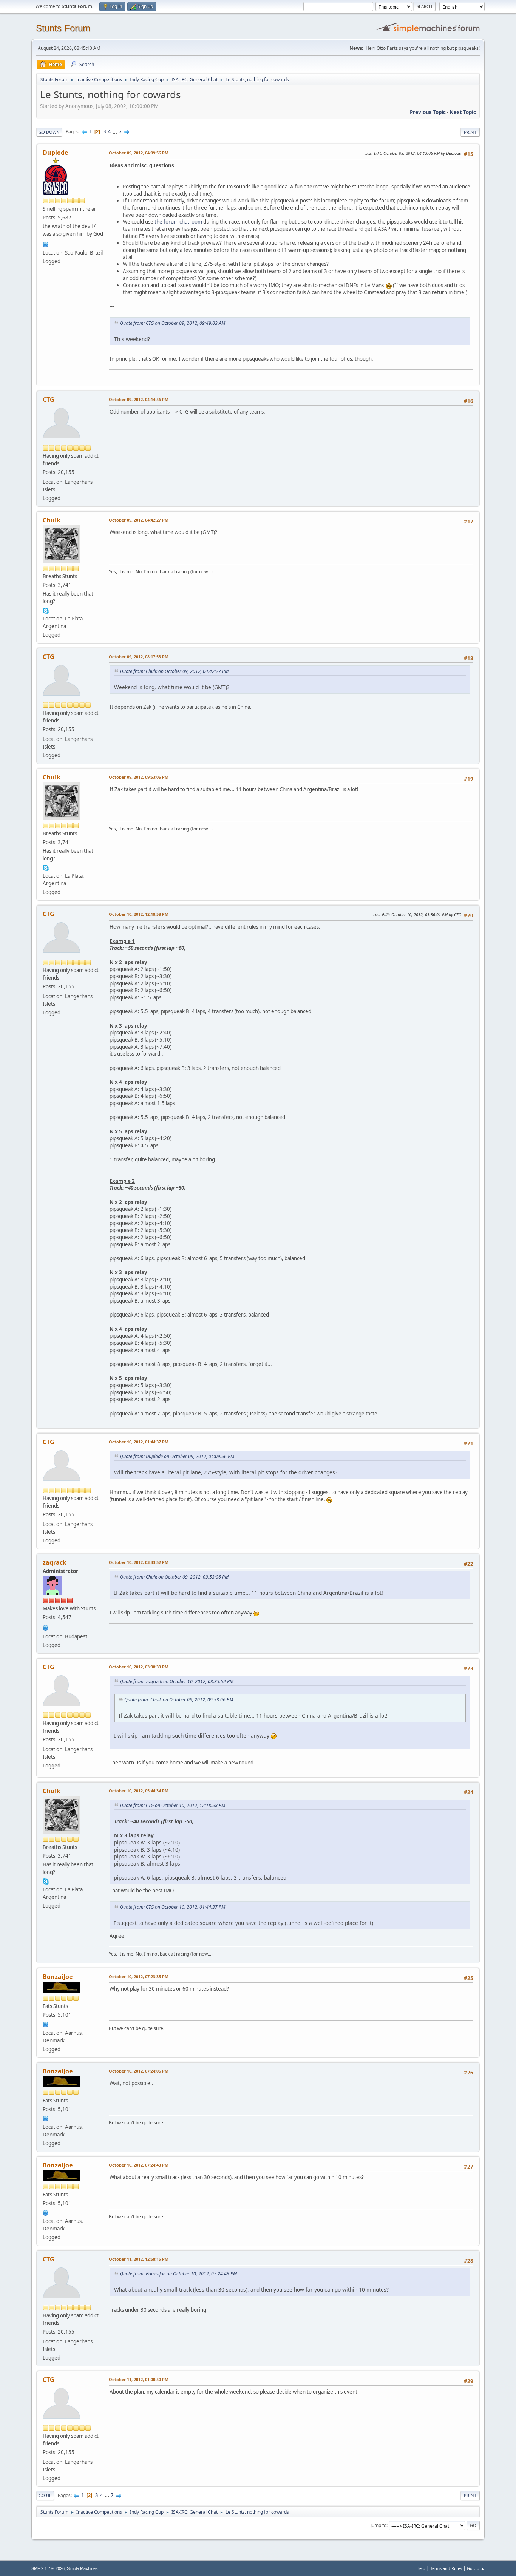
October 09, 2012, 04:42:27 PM (139, 520)
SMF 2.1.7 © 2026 (48, 2568)
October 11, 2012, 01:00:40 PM (139, 2379)
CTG (49, 400)
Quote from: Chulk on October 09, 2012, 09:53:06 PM (174, 1577)
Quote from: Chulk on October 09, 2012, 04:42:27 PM (174, 671)
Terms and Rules (446, 2568)
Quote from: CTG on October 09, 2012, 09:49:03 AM (172, 323)
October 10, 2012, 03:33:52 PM (139, 1562)
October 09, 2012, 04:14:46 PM (139, 399)
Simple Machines (82, 2568)
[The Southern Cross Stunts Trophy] (46, 244)
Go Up (45, 2495)
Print (470, 132)
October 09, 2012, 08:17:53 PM (139, 657)
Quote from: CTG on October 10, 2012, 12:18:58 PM (172, 1805)
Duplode (55, 153)
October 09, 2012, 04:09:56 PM (139, 153)
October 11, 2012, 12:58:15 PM (139, 2259)
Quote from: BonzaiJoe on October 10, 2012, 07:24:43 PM (178, 2274)
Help (421, 2568)
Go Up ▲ (476, 2568)
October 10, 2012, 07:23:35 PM (139, 1976)
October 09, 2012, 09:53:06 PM (139, 777)
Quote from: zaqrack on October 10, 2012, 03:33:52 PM (177, 1682)
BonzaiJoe (58, 1977)
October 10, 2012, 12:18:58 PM (139, 914)
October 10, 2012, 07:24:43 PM (139, 2165)
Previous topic (428, 112)
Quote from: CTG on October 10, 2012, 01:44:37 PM (172, 1907)
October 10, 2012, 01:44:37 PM (139, 1442)
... (115, 131)
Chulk (52, 520)
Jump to (379, 2525)
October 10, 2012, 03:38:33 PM (139, 1667)
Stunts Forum (63, 28)
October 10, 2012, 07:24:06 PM (139, 2071)
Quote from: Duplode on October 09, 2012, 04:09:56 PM (177, 1456)
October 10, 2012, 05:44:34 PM (139, 1791)
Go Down (49, 132)
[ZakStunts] (46, 1627)
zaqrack (55, 1562)
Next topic (463, 112)
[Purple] (46, 2023)
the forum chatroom (178, 222)
